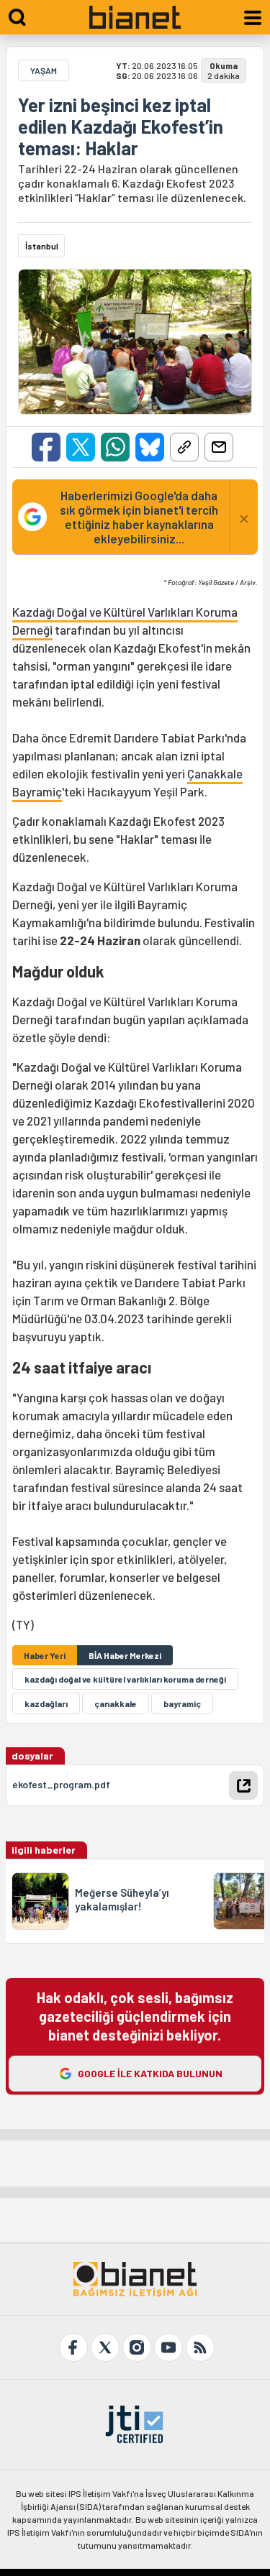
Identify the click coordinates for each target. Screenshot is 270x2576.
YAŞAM (44, 70)
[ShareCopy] (184, 447)
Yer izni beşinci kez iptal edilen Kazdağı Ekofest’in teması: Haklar (121, 126)
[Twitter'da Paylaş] (81, 447)
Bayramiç (37, 791)
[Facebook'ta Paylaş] (46, 447)
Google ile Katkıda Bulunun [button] (150, 2073)
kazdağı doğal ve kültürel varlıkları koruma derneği (125, 1679)
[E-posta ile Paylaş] (219, 447)
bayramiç (182, 1703)
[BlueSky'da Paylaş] (150, 447)
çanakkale (116, 1703)
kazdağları (46, 1703)
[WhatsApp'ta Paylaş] (115, 447)
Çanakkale (215, 773)
